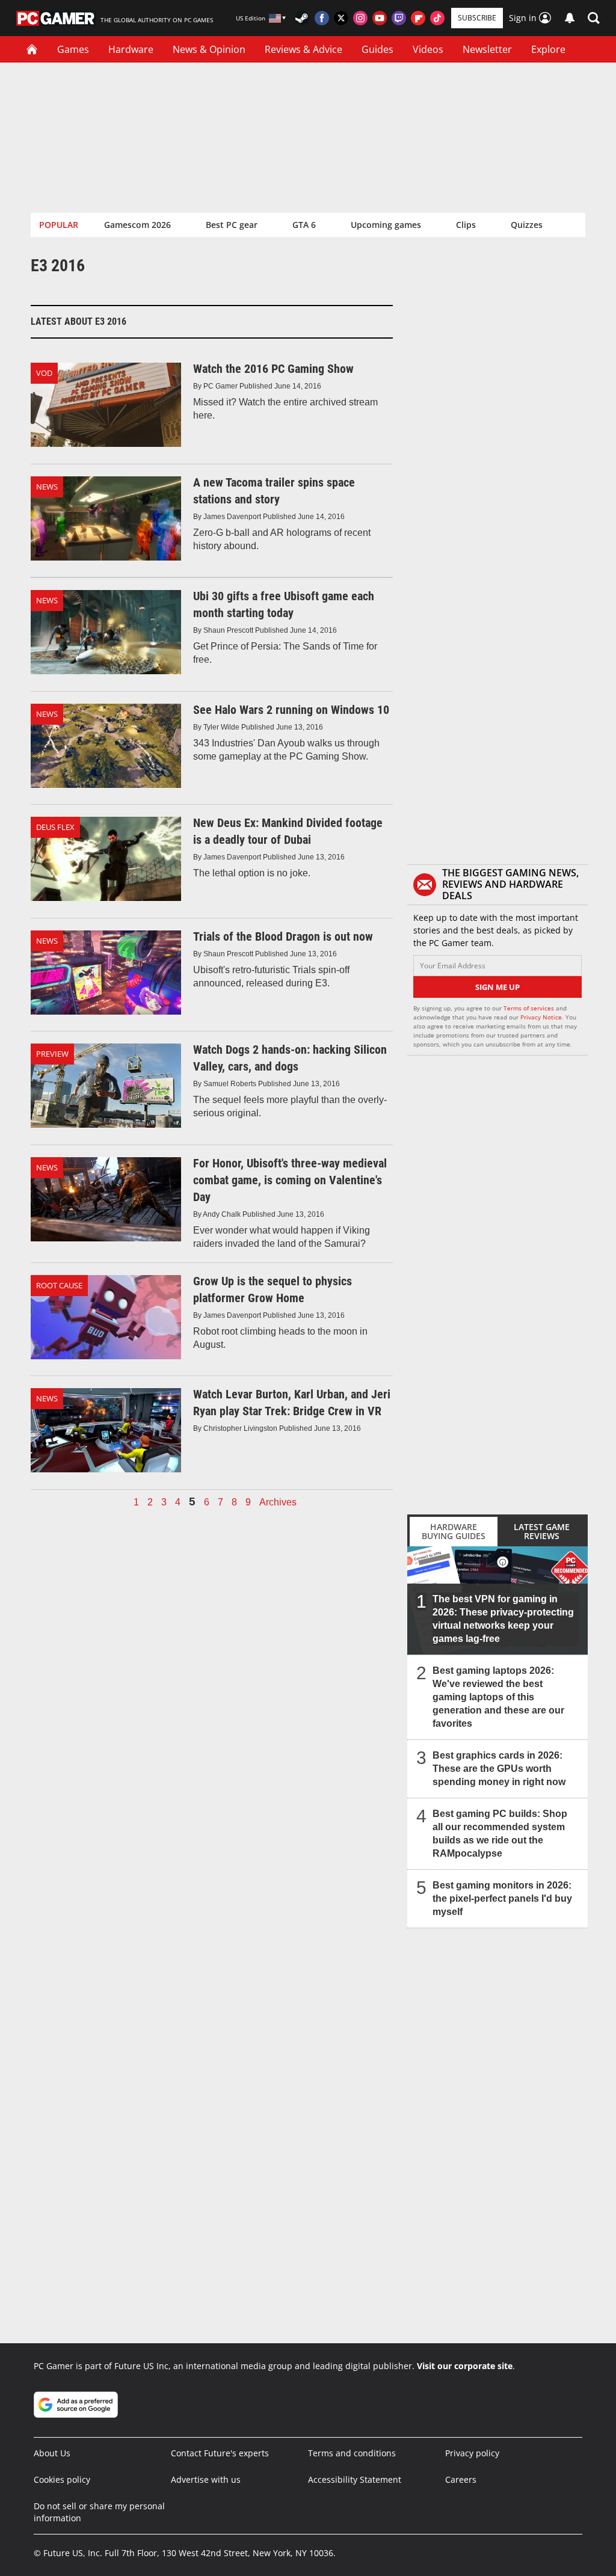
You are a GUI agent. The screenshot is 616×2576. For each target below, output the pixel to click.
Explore (548, 49)
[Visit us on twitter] (341, 18)
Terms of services (530, 1008)
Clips (466, 225)
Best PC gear (232, 225)
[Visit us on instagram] (360, 18)
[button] (594, 18)
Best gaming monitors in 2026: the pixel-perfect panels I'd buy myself (502, 1898)
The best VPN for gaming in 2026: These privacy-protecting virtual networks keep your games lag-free (503, 1619)
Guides (377, 49)
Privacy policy (472, 2453)
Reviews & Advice (303, 49)
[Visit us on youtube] (380, 18)
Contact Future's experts (220, 2453)
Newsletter (487, 49)
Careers (461, 2479)
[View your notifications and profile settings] (570, 18)
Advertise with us (206, 2479)
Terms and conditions (352, 2453)
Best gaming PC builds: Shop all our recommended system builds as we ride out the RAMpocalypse (500, 1834)
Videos (428, 49)
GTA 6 (304, 225)
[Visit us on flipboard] (418, 18)
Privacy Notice (541, 1017)
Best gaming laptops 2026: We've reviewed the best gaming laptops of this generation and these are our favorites (498, 1697)
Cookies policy (62, 2479)
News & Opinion (209, 49)
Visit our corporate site (465, 2366)
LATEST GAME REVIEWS (542, 1531)
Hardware (131, 49)
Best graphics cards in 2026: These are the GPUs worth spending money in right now (499, 1769)
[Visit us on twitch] (399, 18)
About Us (52, 2453)
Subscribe (477, 18)
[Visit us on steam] (303, 18)
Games (73, 49)
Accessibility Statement (355, 2479)
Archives (278, 1502)
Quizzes (527, 225)
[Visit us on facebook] (322, 18)
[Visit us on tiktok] (437, 18)
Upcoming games (386, 225)
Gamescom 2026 (137, 225)
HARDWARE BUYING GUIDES (454, 1531)
